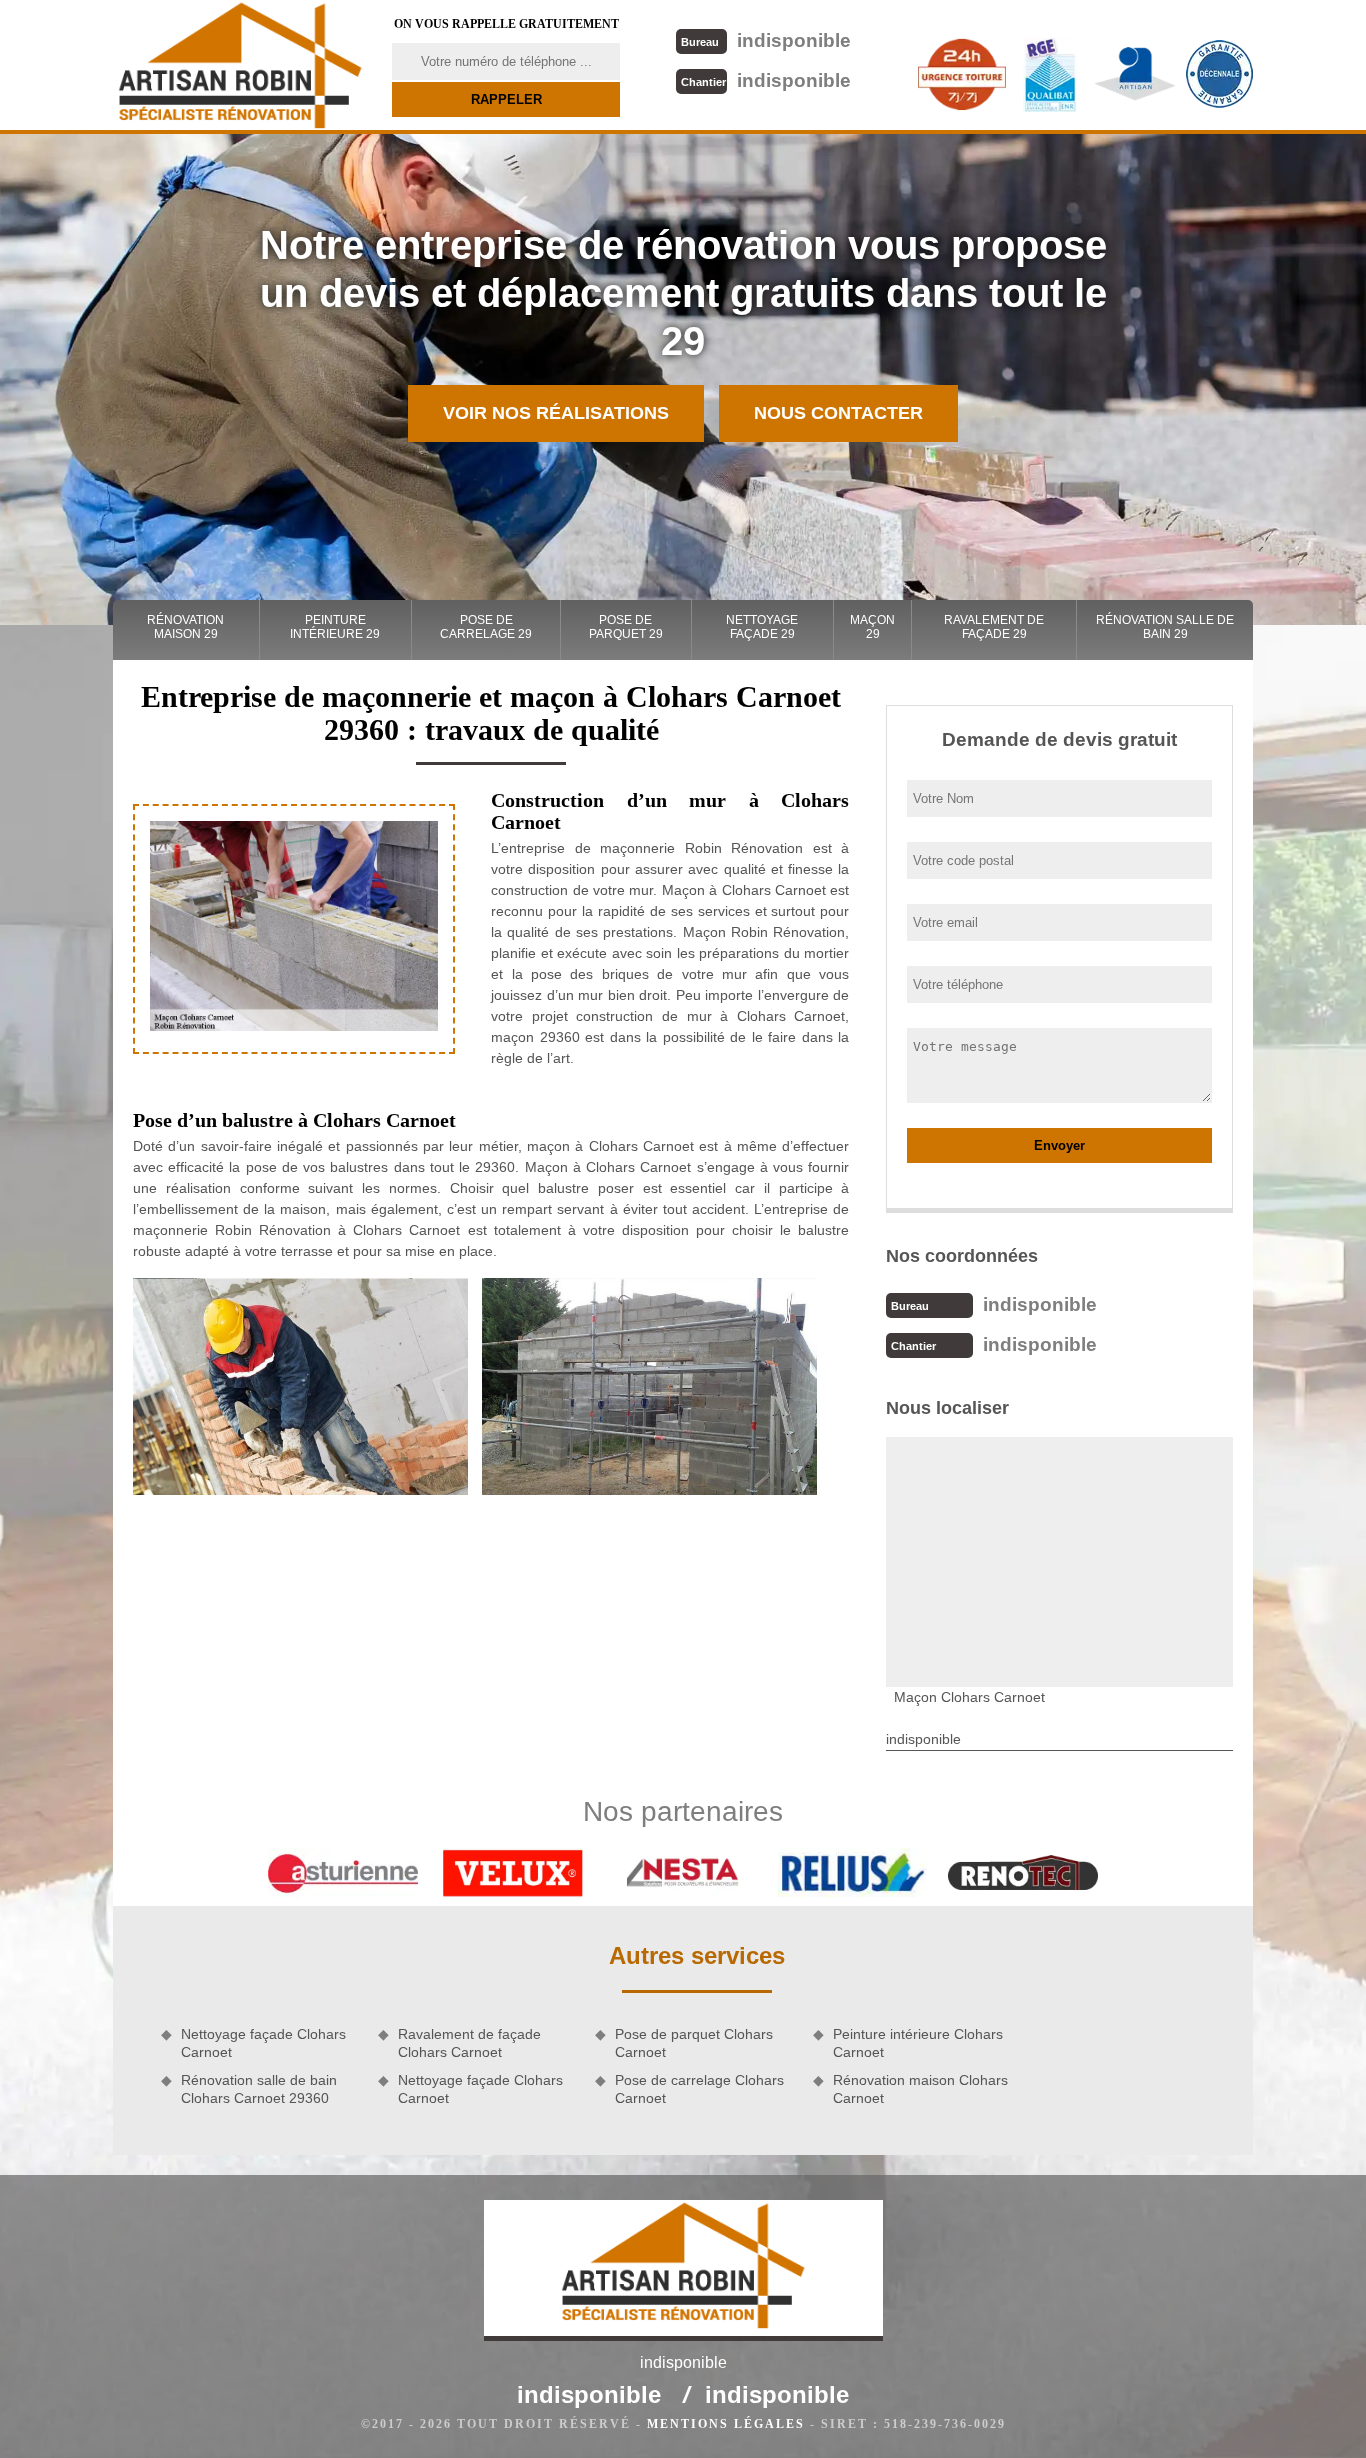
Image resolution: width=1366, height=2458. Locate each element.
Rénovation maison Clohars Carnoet (920, 2089)
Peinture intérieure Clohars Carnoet (918, 2043)
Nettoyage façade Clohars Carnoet (263, 2043)
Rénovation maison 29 (185, 627)
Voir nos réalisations (556, 413)
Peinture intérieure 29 (335, 627)
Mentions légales (726, 2424)
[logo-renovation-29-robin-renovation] (240, 65)
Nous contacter (838, 413)
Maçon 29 (872, 627)
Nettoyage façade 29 (762, 627)
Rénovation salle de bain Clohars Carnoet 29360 (259, 2089)
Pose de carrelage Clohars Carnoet (699, 2089)
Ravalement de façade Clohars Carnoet (469, 2043)
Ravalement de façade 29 (994, 627)
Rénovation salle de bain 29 (1165, 627)
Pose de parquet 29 (626, 627)
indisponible (766, 40)
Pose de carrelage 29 (486, 627)
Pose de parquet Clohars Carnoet (694, 2043)
